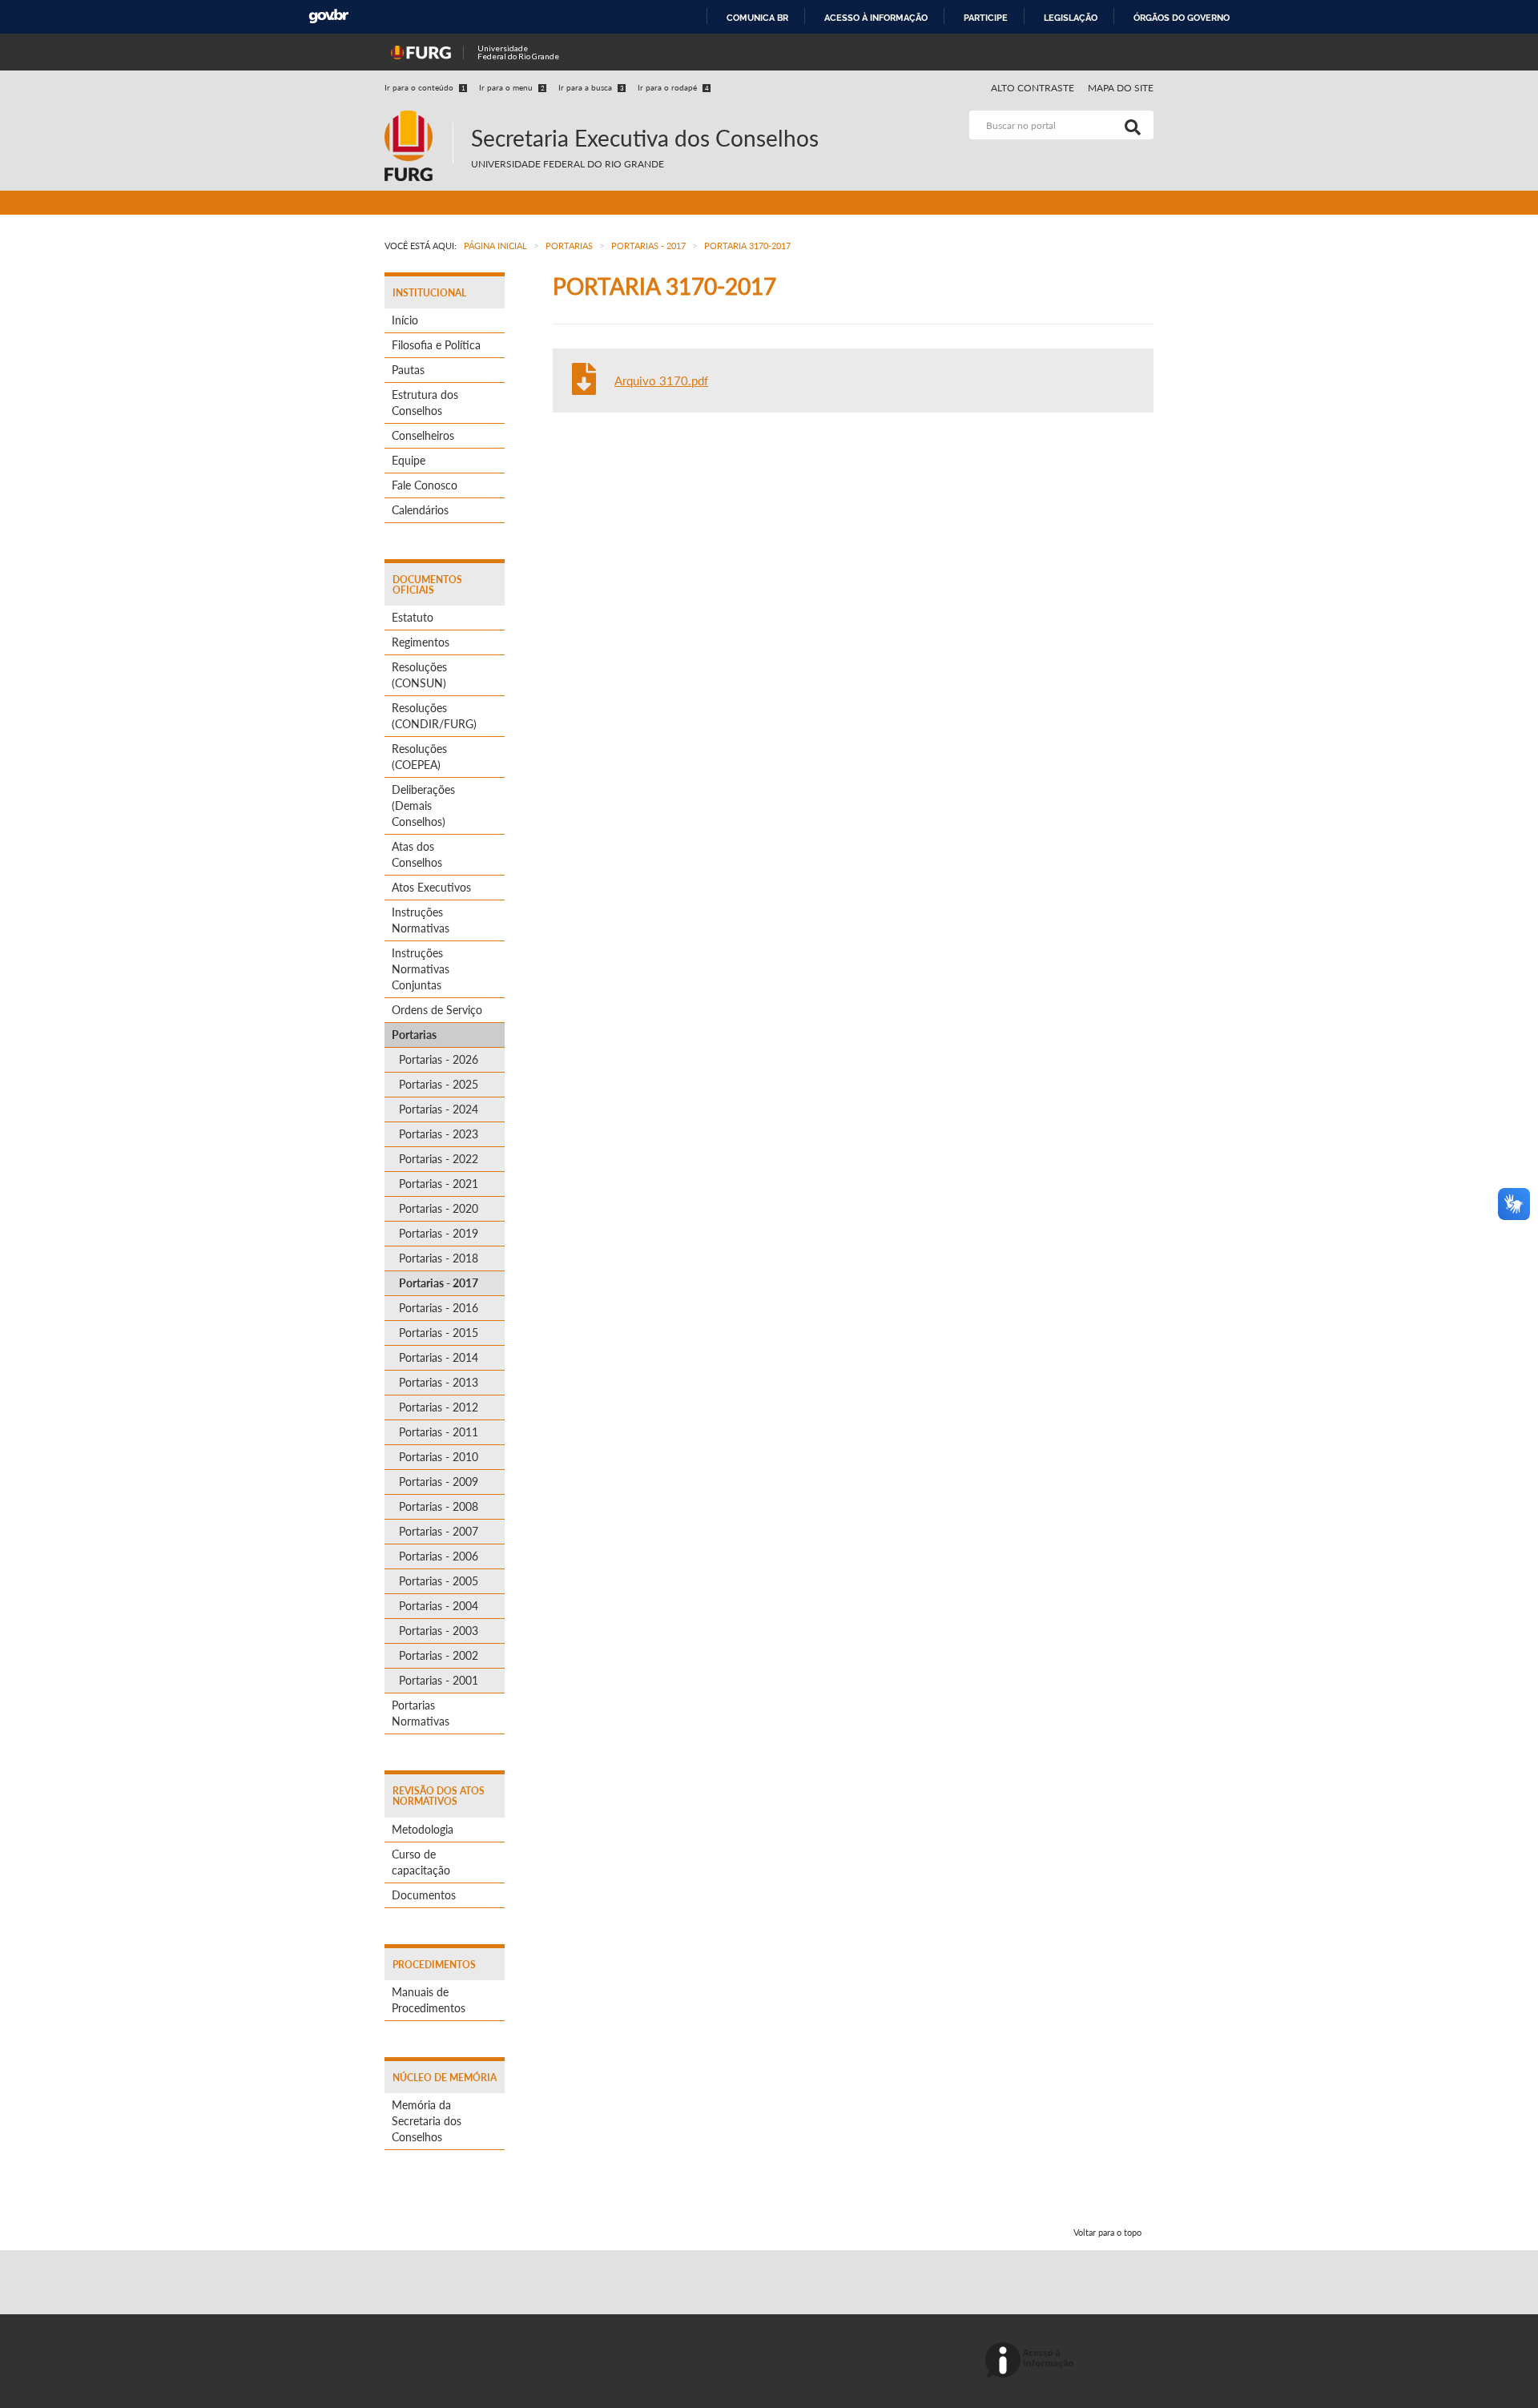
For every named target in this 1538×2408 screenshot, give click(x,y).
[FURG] (419, 117)
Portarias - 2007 (439, 1531)
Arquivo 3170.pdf (661, 381)
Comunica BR (757, 18)
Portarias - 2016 (439, 1308)
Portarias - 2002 (439, 1655)
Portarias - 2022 (439, 1159)
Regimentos (421, 642)
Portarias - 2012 (439, 1407)
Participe (986, 18)
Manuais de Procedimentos (429, 2000)
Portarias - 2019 (439, 1233)
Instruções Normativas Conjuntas (421, 969)
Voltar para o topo (1107, 2232)
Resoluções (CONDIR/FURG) (434, 716)
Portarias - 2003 (439, 1631)
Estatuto (413, 617)
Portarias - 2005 (439, 1581)
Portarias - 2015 (439, 1333)
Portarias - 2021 (439, 1184)
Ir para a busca (591, 87)
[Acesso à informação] (1032, 2361)
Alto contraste (1033, 88)
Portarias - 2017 (439, 1283)
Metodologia (423, 1829)
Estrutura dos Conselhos (425, 403)
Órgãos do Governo (1182, 18)
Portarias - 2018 (439, 1258)
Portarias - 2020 (439, 1208)
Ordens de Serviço (437, 1010)
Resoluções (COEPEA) (419, 757)
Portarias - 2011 (439, 1432)
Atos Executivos (431, 887)
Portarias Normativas (421, 1713)
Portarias (414, 1035)
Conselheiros (423, 435)
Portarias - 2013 (439, 1382)
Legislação (1071, 18)
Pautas (408, 370)
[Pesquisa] (1129, 125)
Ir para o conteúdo (425, 87)
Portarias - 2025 (439, 1084)
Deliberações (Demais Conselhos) (423, 805)
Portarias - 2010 (439, 1457)
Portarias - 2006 (439, 1556)
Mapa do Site (1121, 88)
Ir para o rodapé (673, 87)
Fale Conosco (425, 485)
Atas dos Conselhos (417, 854)
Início (405, 320)
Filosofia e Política (436, 345)
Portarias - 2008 (439, 1506)
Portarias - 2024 (439, 1109)
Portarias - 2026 (439, 1059)
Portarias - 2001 (439, 1680)
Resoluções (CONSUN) (419, 675)
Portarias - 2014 (439, 1357)
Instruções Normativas (421, 920)
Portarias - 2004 (439, 1606)
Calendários (420, 510)
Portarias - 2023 (439, 1134)
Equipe (409, 460)
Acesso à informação (876, 18)
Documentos (424, 1895)
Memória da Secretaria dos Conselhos (427, 2121)
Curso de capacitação (421, 1862)
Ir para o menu (512, 87)
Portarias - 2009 (439, 1482)
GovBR (328, 16)
